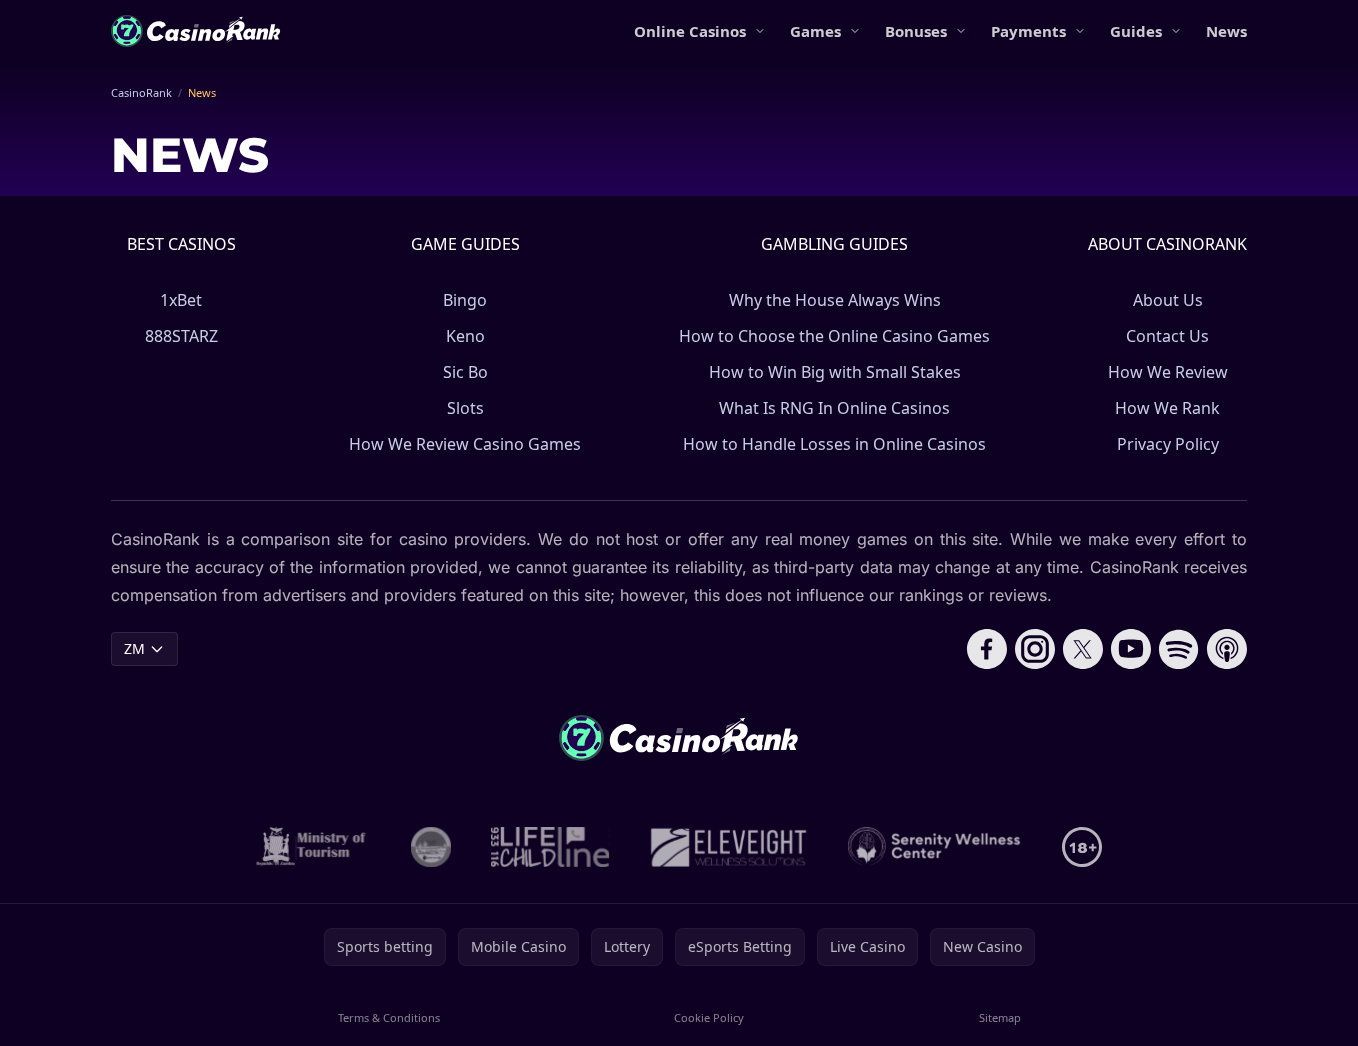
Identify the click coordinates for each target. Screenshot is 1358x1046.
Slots (465, 408)
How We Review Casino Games (465, 444)
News (1226, 31)
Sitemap (1000, 1017)
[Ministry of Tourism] (313, 847)
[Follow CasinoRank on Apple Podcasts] (1227, 649)
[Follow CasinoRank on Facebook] (987, 649)
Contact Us (1167, 336)
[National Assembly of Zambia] (431, 847)
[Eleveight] (729, 847)
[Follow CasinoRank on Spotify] (1179, 649)
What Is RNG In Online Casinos (834, 408)
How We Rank (1167, 408)
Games (815, 31)
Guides (1136, 31)
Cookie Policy (709, 1017)
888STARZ (181, 336)
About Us (1168, 300)
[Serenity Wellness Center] (935, 847)
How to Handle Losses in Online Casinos (834, 444)
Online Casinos (690, 31)
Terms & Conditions (389, 1017)
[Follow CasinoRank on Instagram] (1035, 649)
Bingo (465, 300)
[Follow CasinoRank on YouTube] (1131, 649)
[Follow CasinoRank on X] (1083, 649)
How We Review (1168, 372)
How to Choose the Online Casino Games (834, 336)
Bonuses (916, 31)
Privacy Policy (1168, 444)
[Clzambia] (550, 847)
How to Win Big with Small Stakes (835, 372)
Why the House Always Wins (835, 300)
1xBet (181, 300)
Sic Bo (465, 372)
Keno (465, 336)
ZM (134, 648)
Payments (1028, 31)
